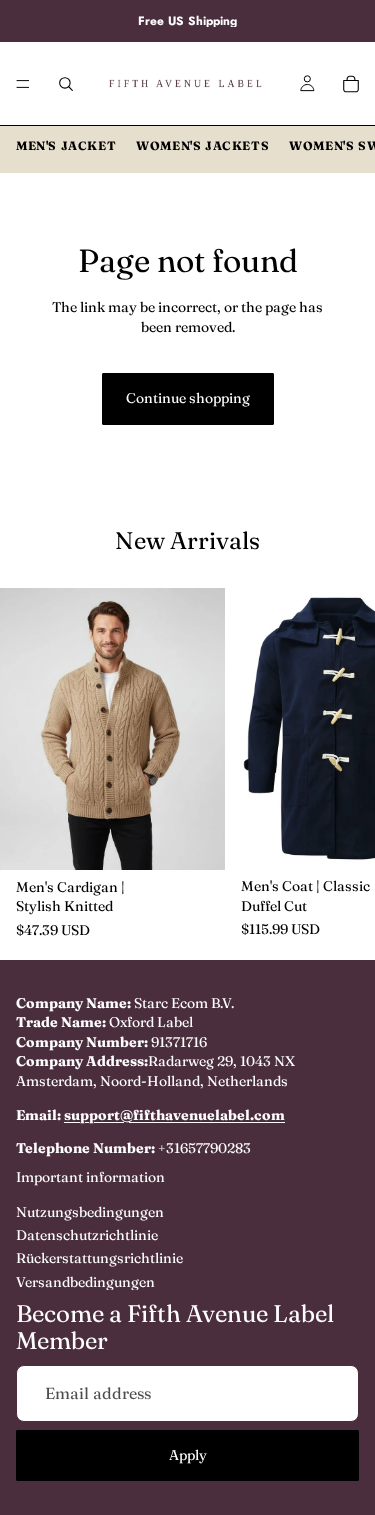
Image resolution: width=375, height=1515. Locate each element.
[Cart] (351, 84)
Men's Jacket (66, 145)
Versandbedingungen (85, 1282)
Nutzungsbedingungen (90, 1212)
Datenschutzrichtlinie (87, 1235)
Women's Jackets (202, 145)
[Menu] (23, 84)
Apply (188, 1455)
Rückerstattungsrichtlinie (99, 1259)
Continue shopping (188, 398)
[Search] (66, 84)
